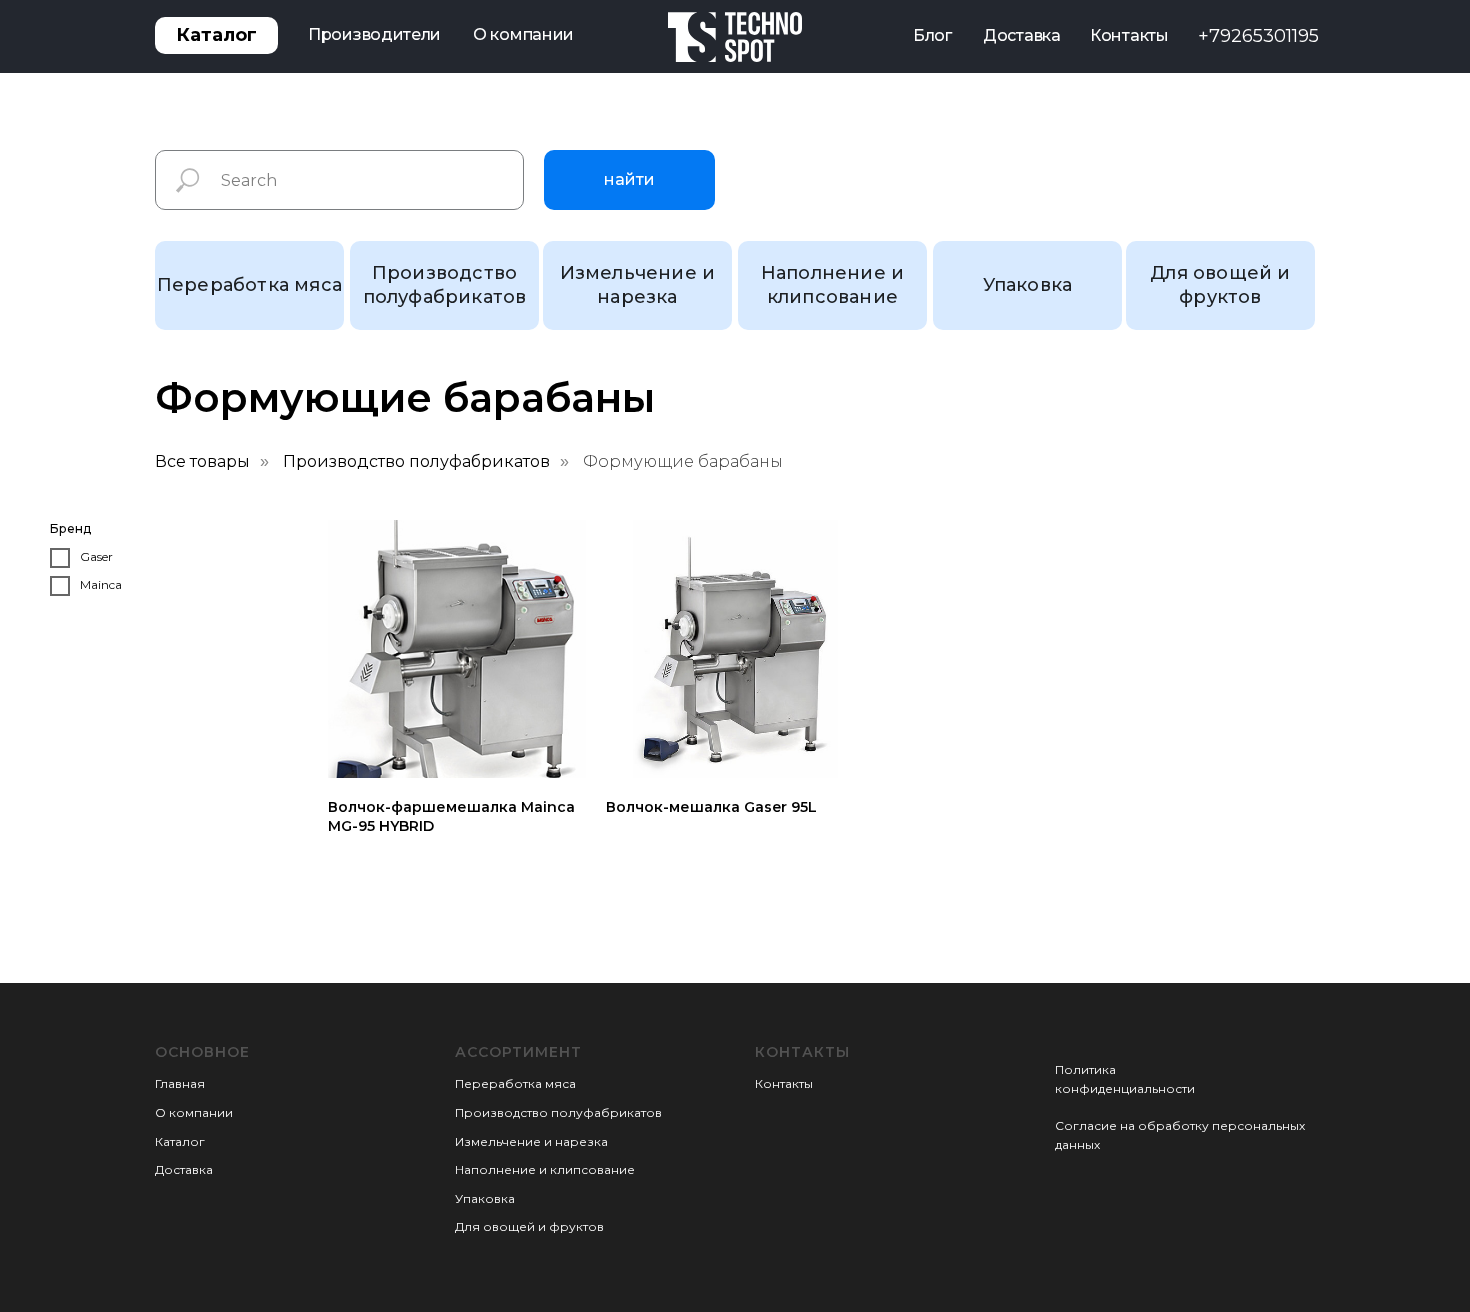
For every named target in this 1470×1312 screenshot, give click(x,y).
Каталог (180, 1141)
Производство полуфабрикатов (416, 461)
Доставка (1022, 35)
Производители (374, 34)
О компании (523, 34)
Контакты (1129, 35)
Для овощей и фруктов (529, 1226)
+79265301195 (1258, 36)
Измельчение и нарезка (531, 1141)
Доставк (180, 1169)
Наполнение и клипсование (545, 1169)
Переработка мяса (515, 1083)
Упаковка (485, 1198)
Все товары (202, 461)
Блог (932, 35)
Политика (1085, 1069)
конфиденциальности (1125, 1088)
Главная (180, 1083)
